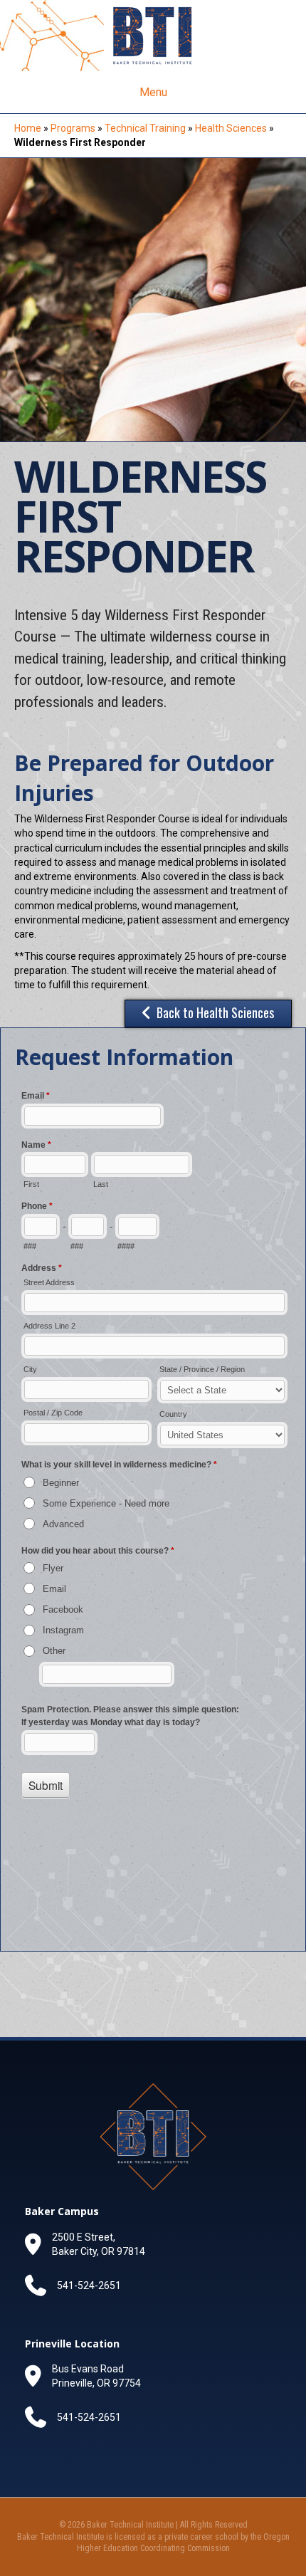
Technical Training (145, 128)
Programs (73, 128)
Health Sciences (231, 128)
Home (28, 128)
